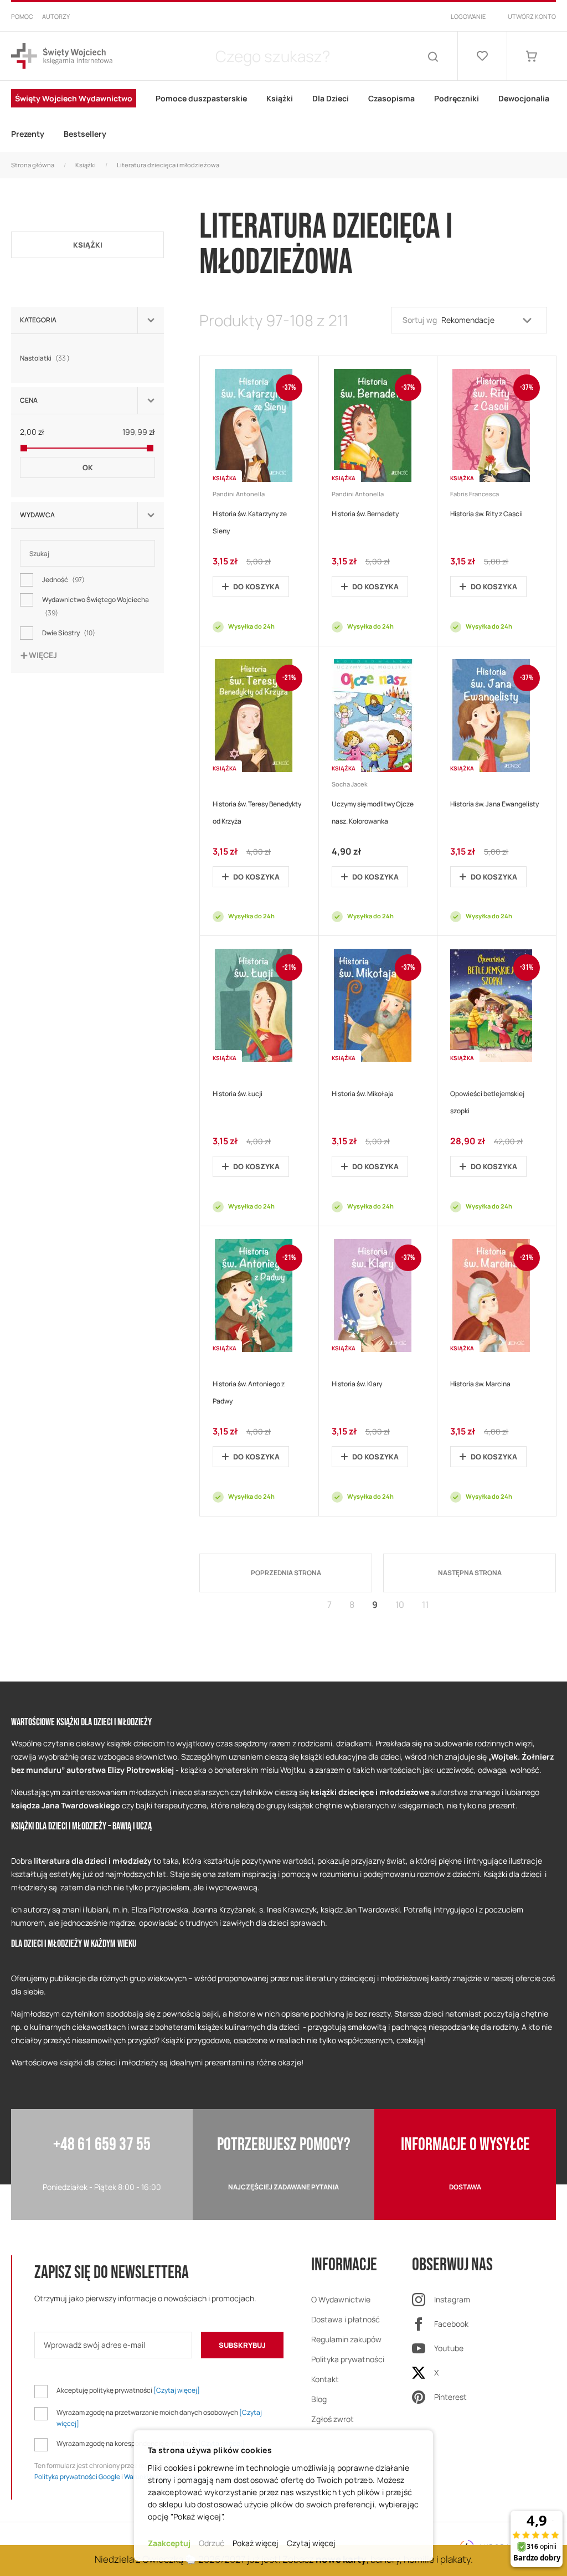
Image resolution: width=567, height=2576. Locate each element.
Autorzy (56, 16)
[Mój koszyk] (532, 56)
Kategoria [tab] (38, 320)
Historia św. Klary (357, 1384)
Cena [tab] (29, 400)
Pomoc (22, 16)
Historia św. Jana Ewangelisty (494, 804)
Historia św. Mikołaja (363, 1094)
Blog (319, 2399)
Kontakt (325, 2379)
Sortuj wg (420, 320)
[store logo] (62, 56)
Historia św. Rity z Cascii (486, 514)
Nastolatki (46, 358)
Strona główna (33, 165)
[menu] (283, 116)
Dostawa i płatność (346, 2319)
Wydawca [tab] (37, 515)
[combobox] (272, 56)
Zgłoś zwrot (333, 2419)
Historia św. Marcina (480, 1384)
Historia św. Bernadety (365, 514)
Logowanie (468, 16)
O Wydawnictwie (341, 2299)
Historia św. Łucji (238, 1094)
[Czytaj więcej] (177, 2390)
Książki (86, 165)
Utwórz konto (532, 16)
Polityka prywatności (348, 2359)
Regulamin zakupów (346, 2339)
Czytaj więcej (311, 2543)
